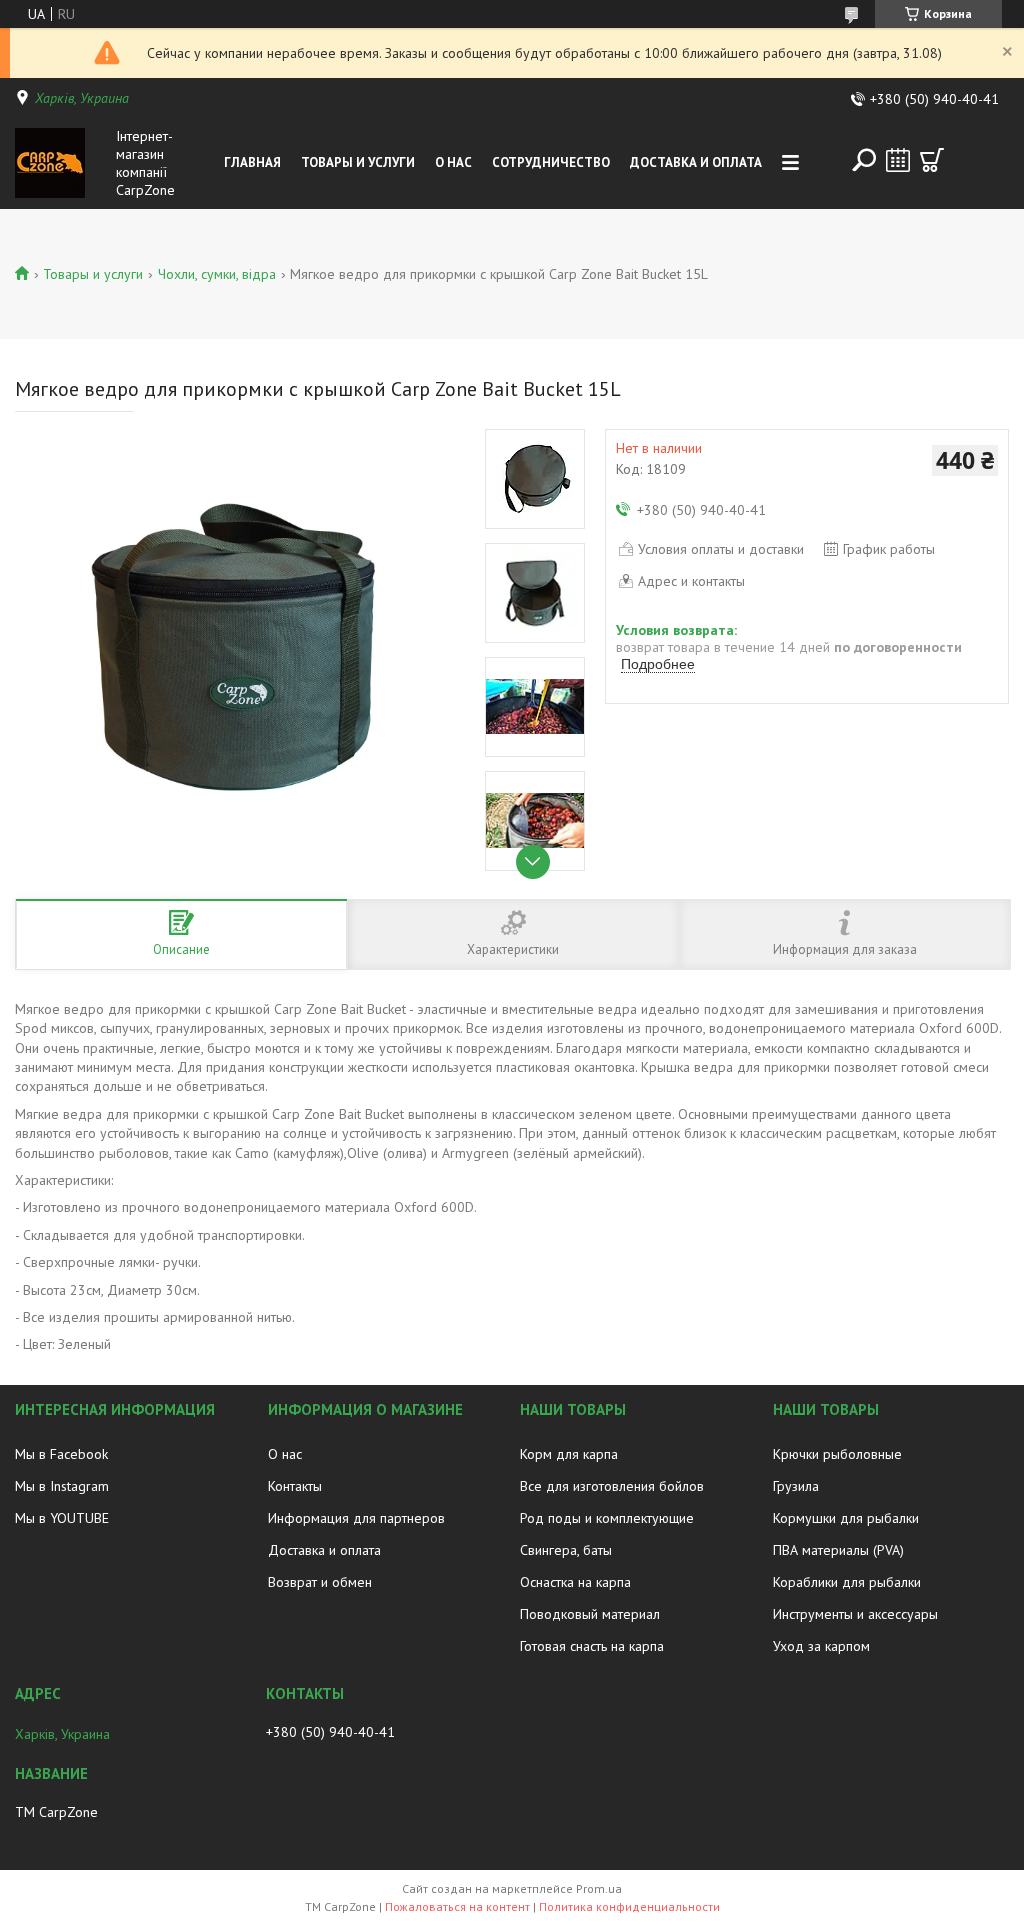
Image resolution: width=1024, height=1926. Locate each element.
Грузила (796, 1486)
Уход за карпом (821, 1646)
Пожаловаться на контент (457, 1906)
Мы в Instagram (62, 1486)
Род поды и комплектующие (607, 1518)
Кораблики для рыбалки (847, 1582)
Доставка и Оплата (696, 162)
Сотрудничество (551, 162)
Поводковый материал (590, 1614)
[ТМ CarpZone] (61, 163)
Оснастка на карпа (575, 1582)
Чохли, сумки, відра (217, 274)
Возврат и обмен (320, 1582)
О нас (453, 162)
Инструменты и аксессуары (855, 1614)
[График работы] (898, 160)
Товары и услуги (358, 162)
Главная (252, 162)
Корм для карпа (569, 1454)
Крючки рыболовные (837, 1454)
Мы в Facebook (61, 1454)
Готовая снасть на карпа (592, 1646)
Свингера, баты (566, 1550)
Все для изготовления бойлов (612, 1486)
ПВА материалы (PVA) (838, 1550)
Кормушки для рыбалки (846, 1518)
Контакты (295, 1486)
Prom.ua (599, 1888)
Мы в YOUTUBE (62, 1518)
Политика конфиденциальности (629, 1906)
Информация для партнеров (356, 1518)
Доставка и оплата (324, 1550)
